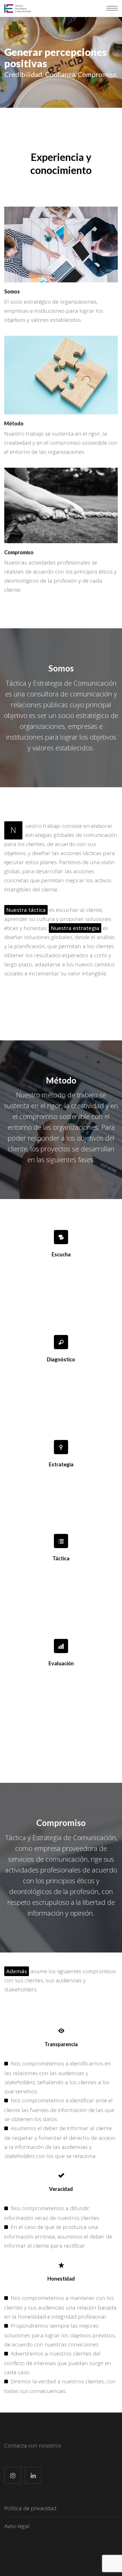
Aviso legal (17, 2526)
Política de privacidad (30, 2508)
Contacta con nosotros (33, 2445)
